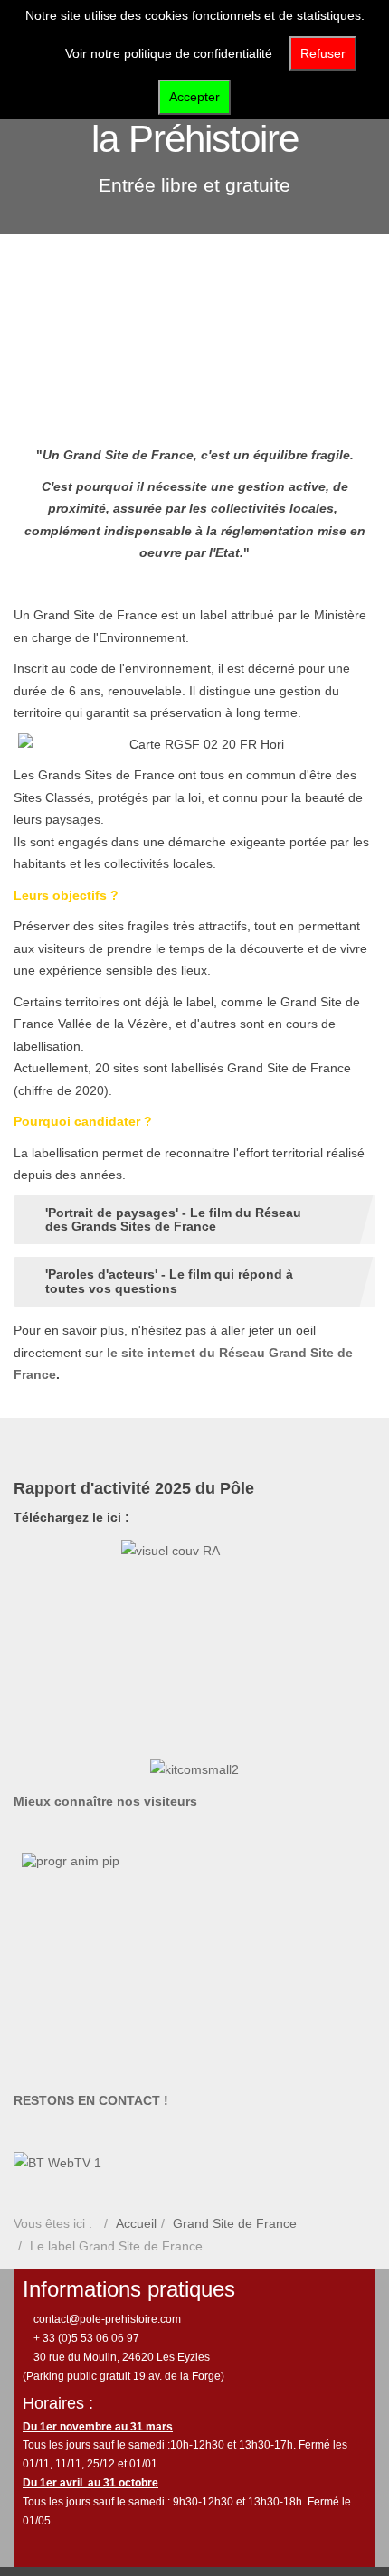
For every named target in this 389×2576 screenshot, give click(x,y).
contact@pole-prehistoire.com (106, 2319)
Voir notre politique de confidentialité (169, 53)
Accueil (136, 2223)
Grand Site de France (235, 2223)
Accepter (194, 97)
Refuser (323, 53)
